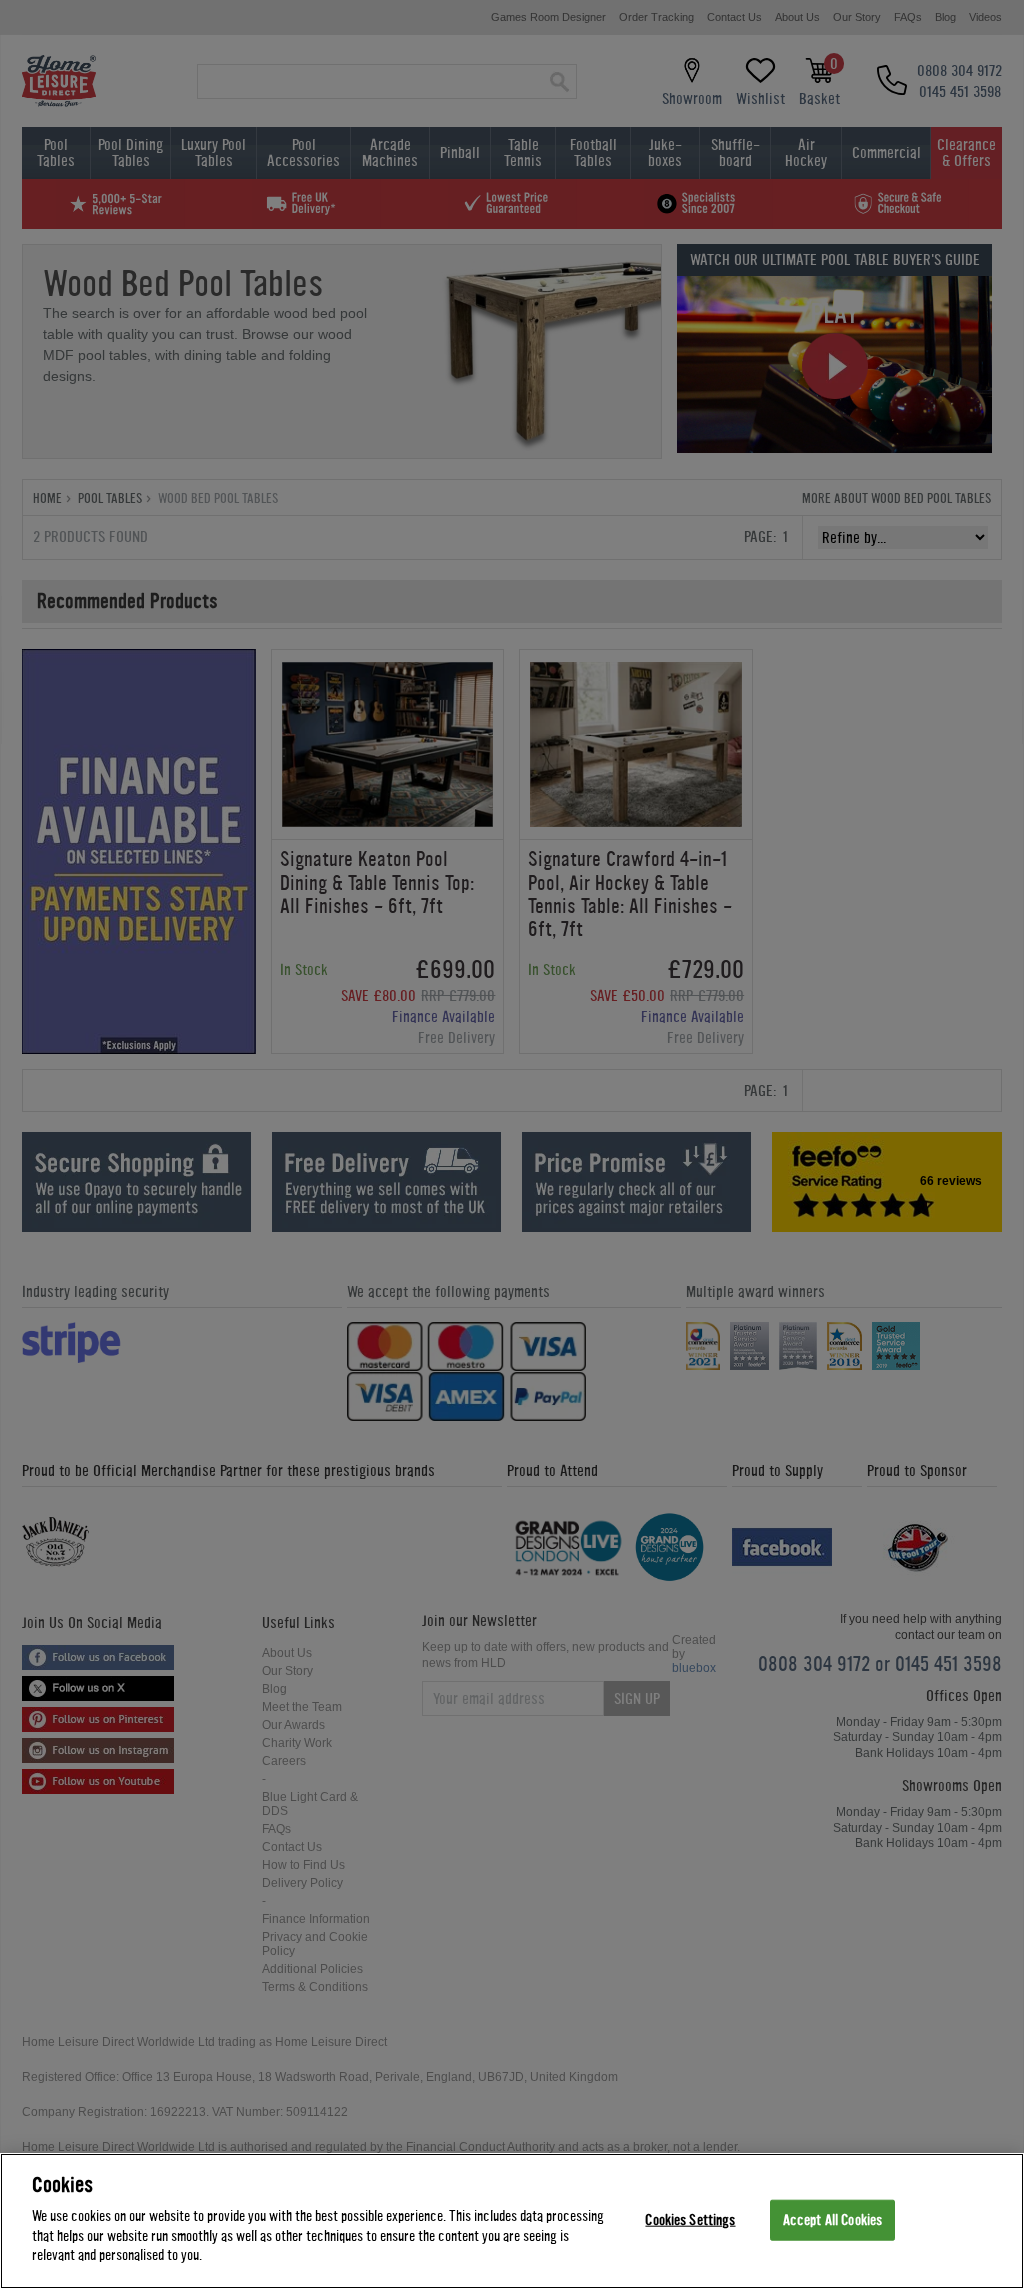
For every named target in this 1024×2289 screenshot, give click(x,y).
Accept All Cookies (832, 2219)
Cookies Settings (690, 2219)
